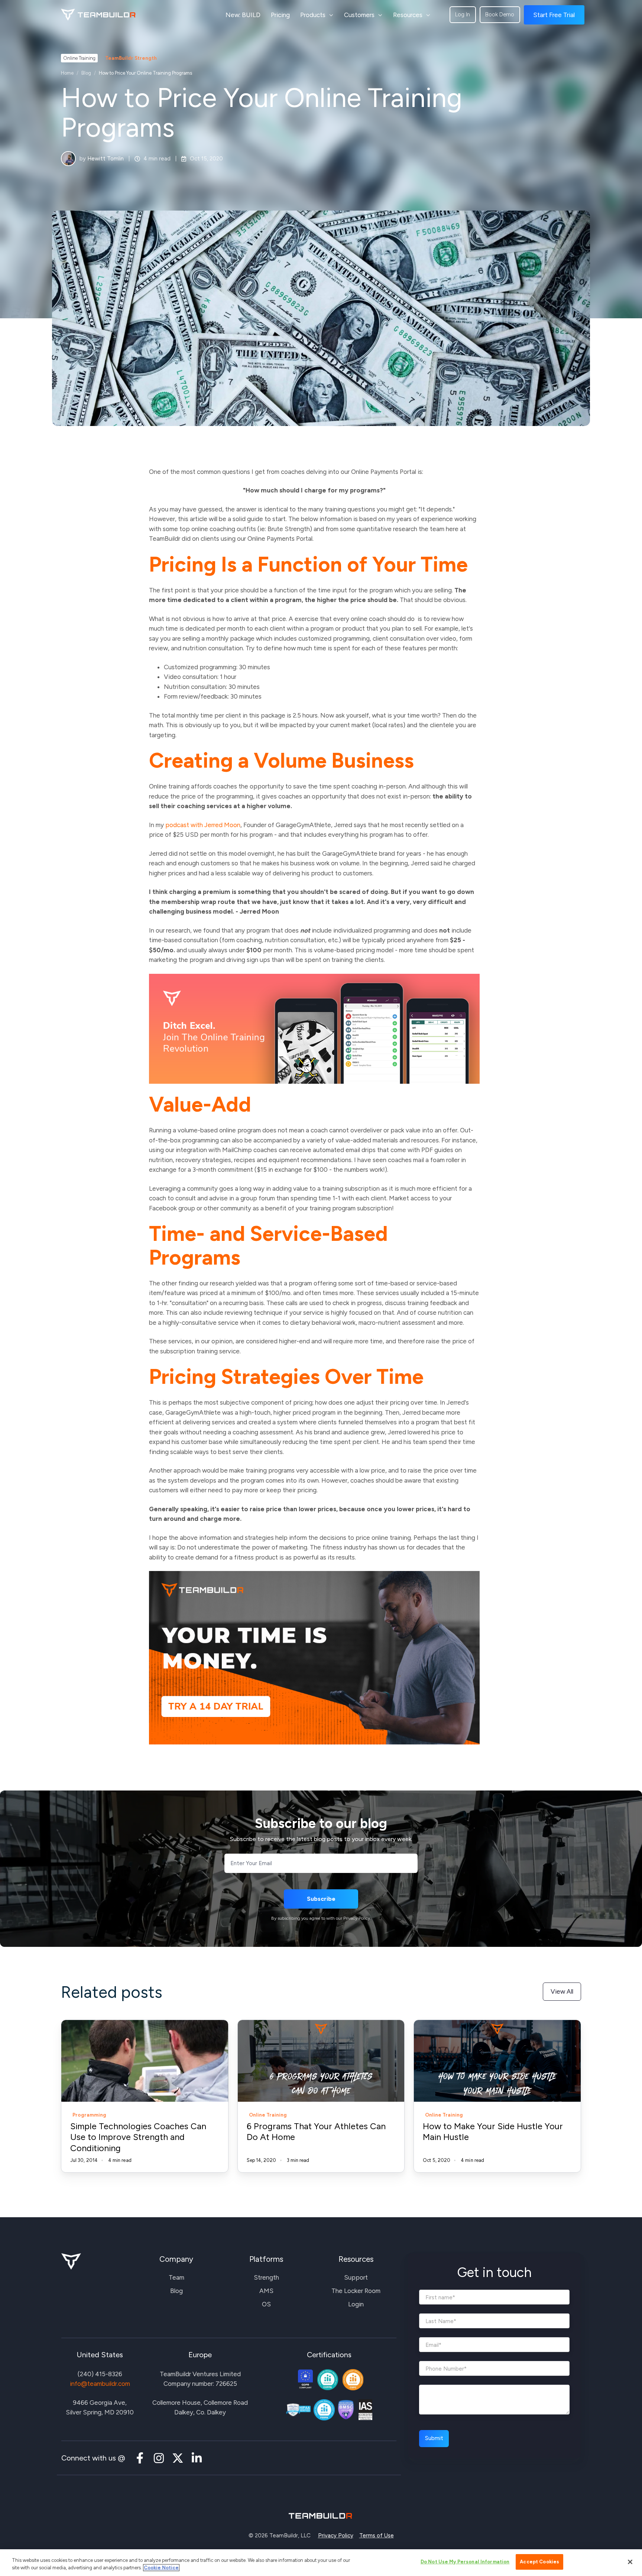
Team (176, 2277)
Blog (86, 73)
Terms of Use (377, 2536)
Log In (463, 14)
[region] (321, 2563)
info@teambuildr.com (100, 2384)
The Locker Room (356, 2291)
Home (67, 73)
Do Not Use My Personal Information (465, 2562)
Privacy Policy (336, 2536)
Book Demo (500, 14)
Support (356, 2277)
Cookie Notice (161, 2568)
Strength (266, 2277)
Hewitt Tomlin (106, 159)
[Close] (630, 2562)
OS (266, 2304)
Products (313, 15)
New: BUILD (243, 15)
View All (562, 1991)
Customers (359, 15)
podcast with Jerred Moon (203, 825)
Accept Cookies (539, 2562)
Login (356, 2304)
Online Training (79, 58)
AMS (266, 2291)
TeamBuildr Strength (131, 58)
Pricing (280, 15)
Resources (408, 15)
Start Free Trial (554, 15)
